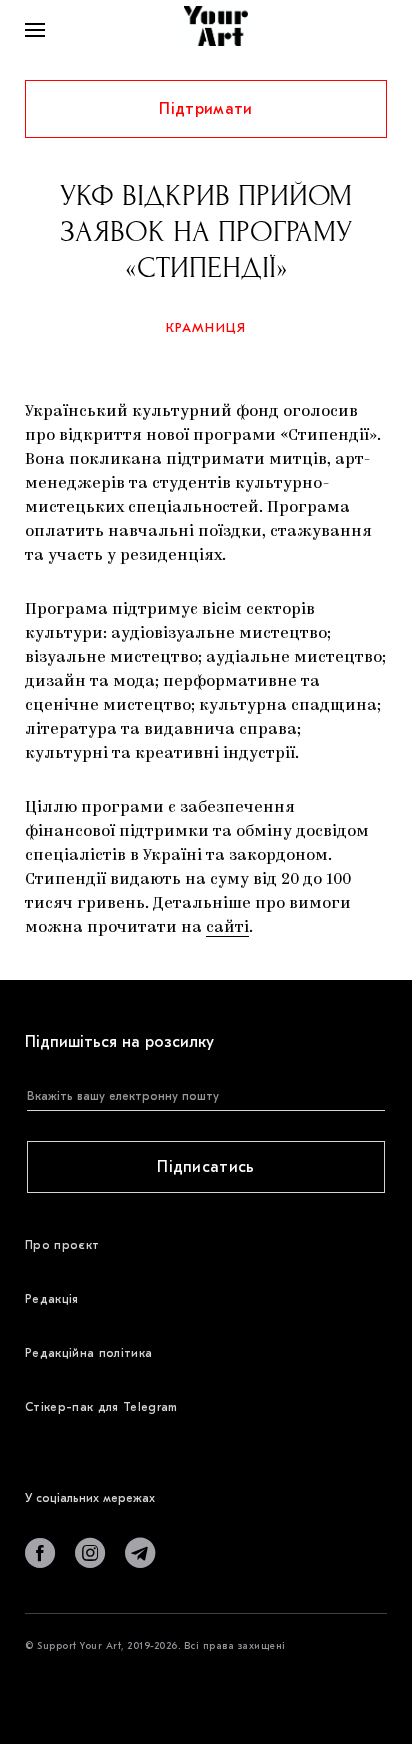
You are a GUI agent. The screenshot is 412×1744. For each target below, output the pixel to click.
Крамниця (206, 327)
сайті (227, 928)
